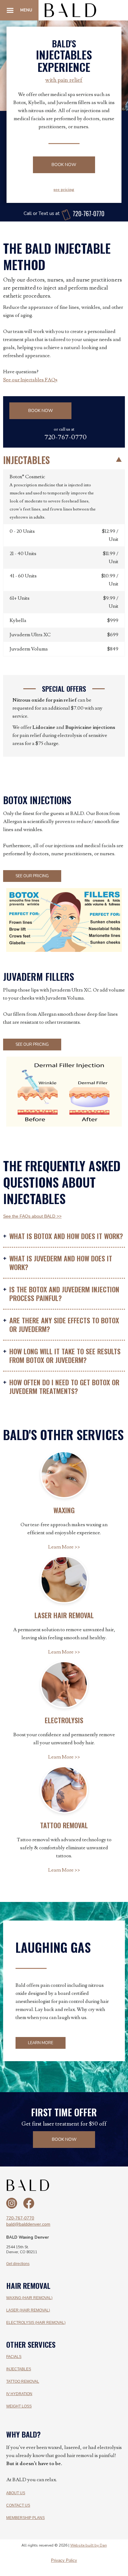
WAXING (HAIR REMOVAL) (29, 2298)
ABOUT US (16, 2493)
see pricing (64, 190)
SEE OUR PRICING (32, 876)
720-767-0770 (20, 2218)
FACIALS (14, 2357)
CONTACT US (18, 2505)
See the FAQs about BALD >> (32, 1216)
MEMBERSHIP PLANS (25, 2518)
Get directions (18, 2264)
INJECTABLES (19, 2369)
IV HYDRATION (19, 2394)
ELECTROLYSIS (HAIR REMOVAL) (36, 2323)
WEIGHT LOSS (19, 2406)
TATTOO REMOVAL (23, 2381)
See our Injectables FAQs (30, 380)
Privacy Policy (64, 2561)
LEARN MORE (41, 2043)
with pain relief (64, 80)
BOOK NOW (64, 165)
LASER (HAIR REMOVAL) (28, 2310)
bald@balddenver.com (28, 2224)
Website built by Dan (89, 2545)
